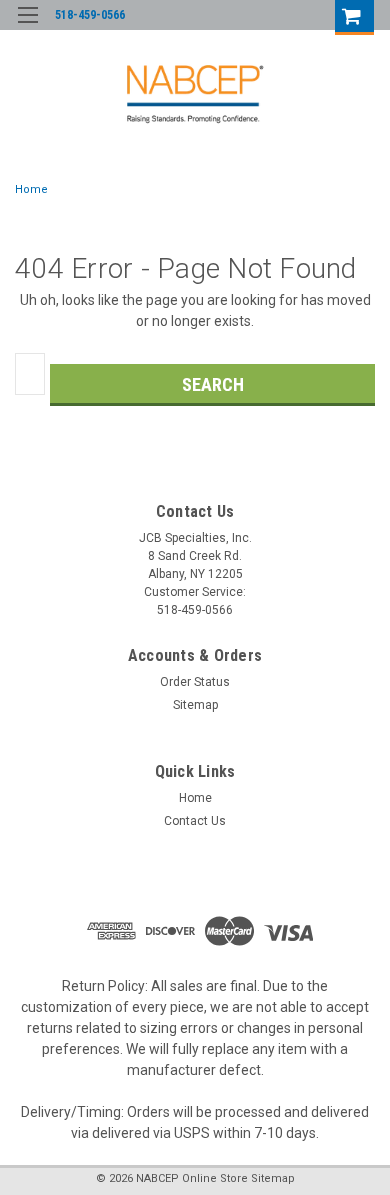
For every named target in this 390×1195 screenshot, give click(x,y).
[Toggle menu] (27, 27)
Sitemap (195, 705)
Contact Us (195, 821)
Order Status (195, 682)
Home (31, 189)
